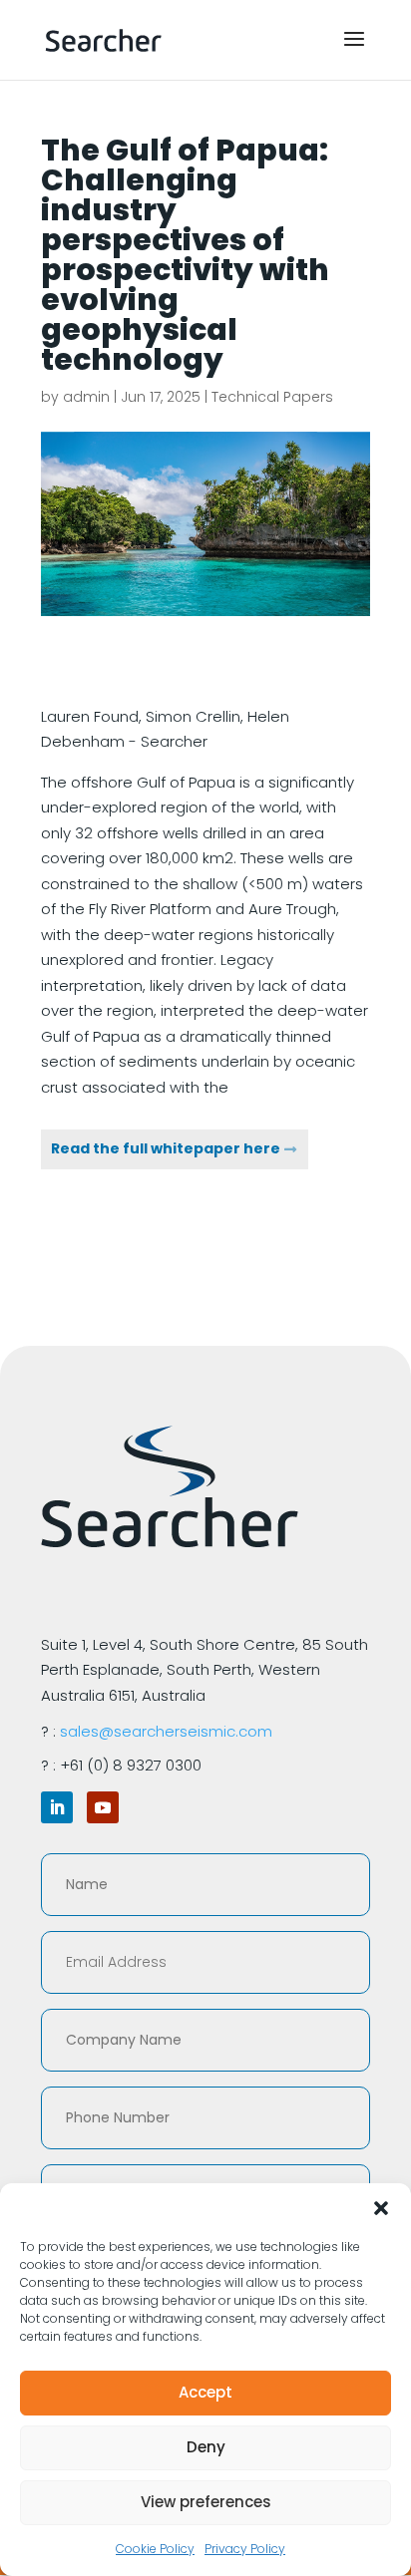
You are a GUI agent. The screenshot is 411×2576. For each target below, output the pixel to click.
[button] (381, 2208)
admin (86, 397)
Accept (205, 2392)
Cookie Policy (155, 2549)
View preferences (206, 2502)
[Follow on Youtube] (103, 1807)
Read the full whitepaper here (166, 1148)
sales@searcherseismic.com (166, 1731)
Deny (206, 2447)
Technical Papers (272, 397)
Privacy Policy (245, 2549)
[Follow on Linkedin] (57, 1807)
